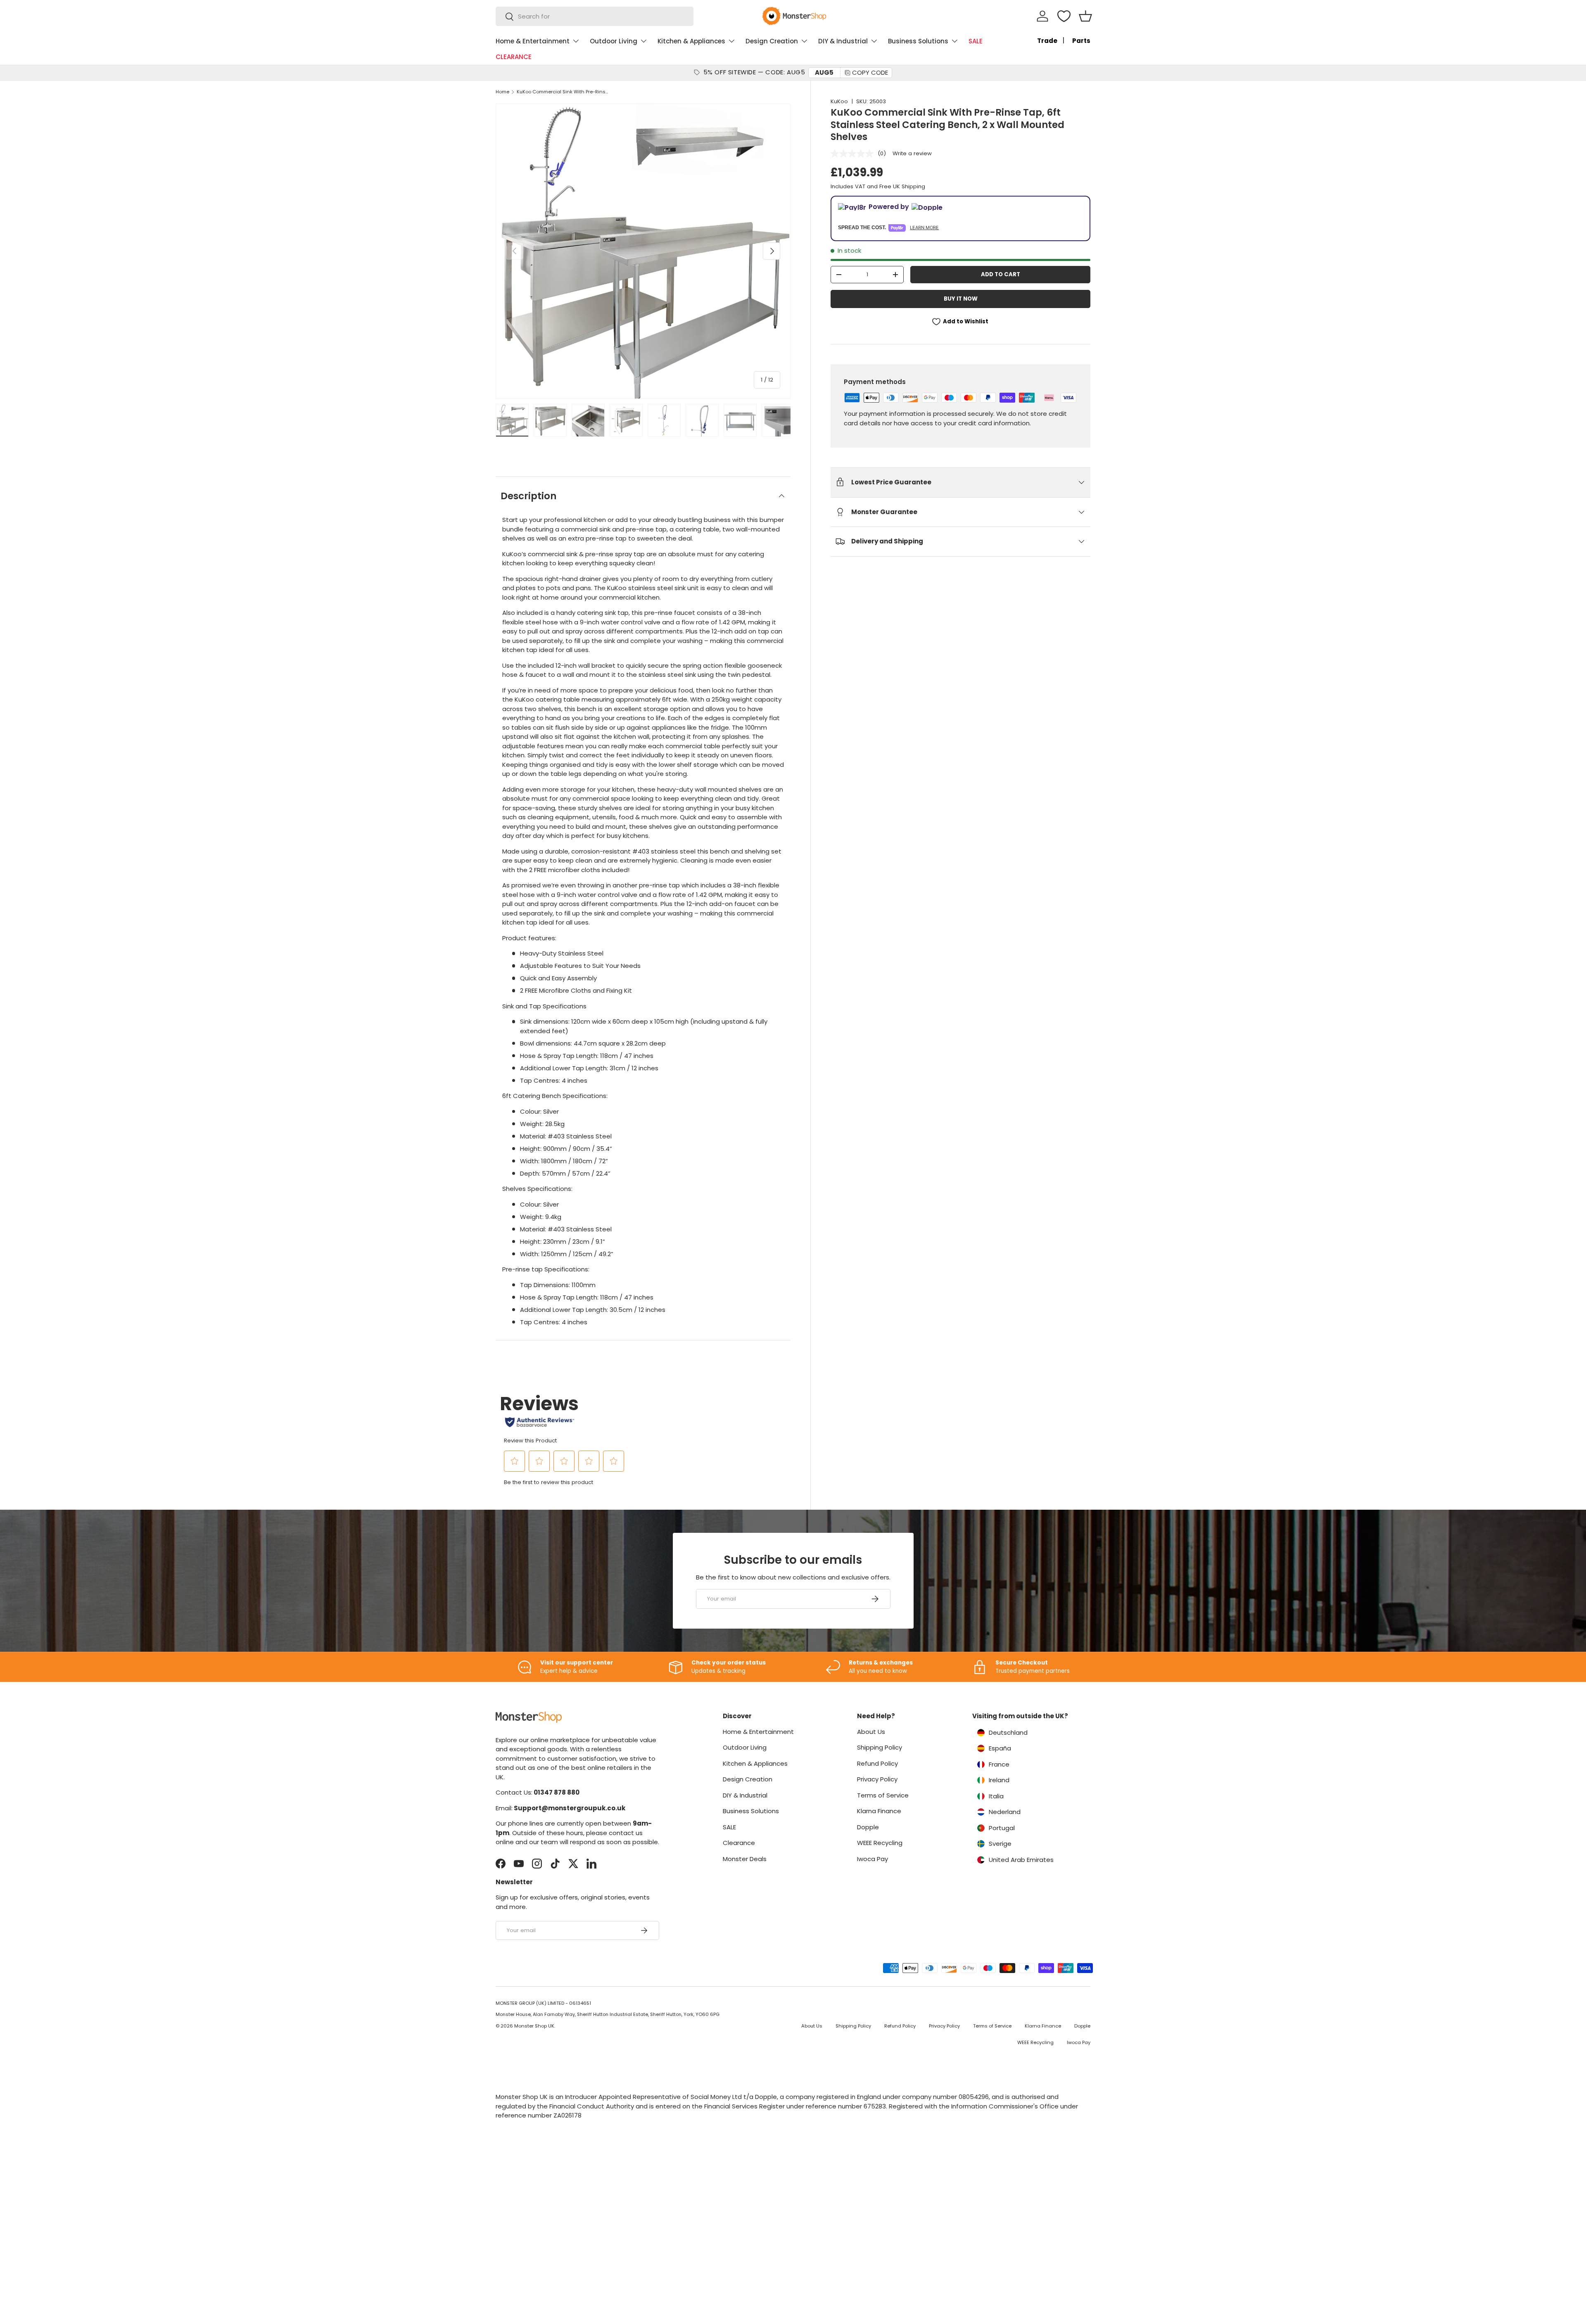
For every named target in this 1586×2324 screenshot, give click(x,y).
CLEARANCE (514, 57)
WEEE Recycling (880, 1843)
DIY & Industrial (843, 41)
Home (502, 92)
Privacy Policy (877, 1779)
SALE (976, 41)
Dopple (868, 1827)
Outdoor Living (614, 41)
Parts (1081, 41)
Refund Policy (877, 1763)
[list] (643, 251)
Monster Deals (745, 1859)
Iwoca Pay (873, 1859)
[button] (1085, 16)
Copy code (870, 72)
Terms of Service (883, 1795)
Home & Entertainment (533, 41)
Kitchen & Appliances (691, 41)
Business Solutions (918, 41)
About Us (871, 1732)
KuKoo (839, 101)
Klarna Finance (879, 1811)
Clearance (739, 1843)
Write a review (912, 153)
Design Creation (772, 41)
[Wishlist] (1064, 16)
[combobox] (595, 16)
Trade (1047, 41)
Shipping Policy (880, 1747)
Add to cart (1001, 274)
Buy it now (961, 299)
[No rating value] (854, 154)
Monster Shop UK (534, 2026)
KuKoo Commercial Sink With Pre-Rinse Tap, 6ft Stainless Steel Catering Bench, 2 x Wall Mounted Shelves (563, 92)
